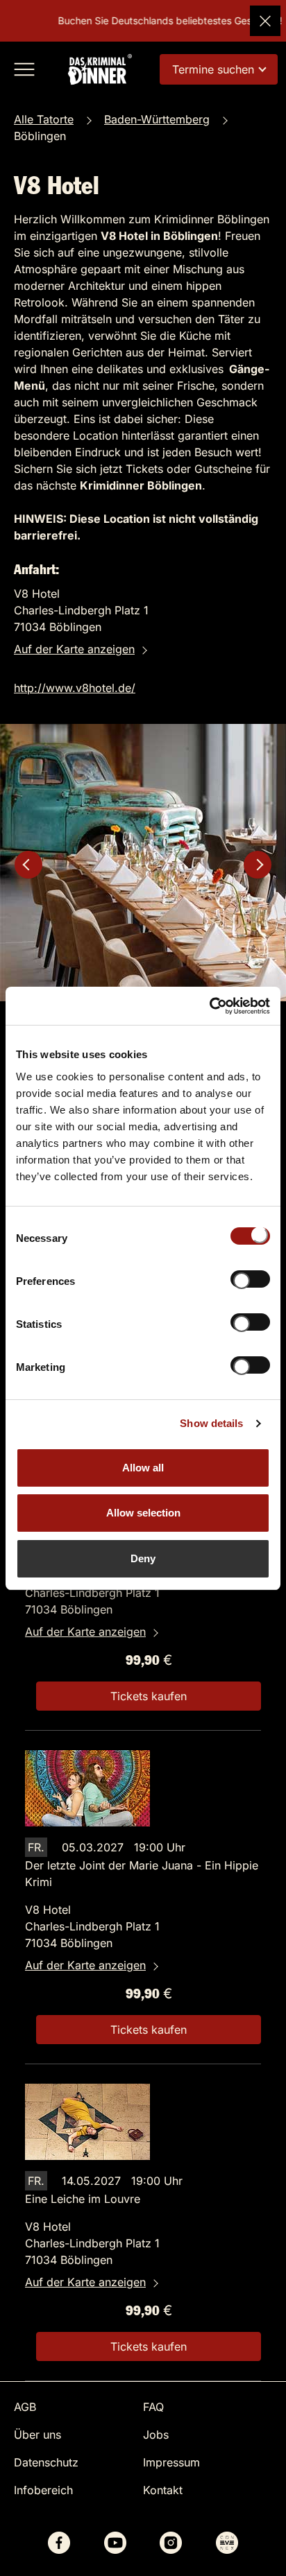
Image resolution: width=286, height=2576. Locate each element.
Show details (211, 1423)
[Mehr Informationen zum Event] (87, 1787)
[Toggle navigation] (24, 69)
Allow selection (143, 1513)
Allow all (143, 1468)
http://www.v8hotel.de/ (75, 688)
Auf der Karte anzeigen (74, 649)
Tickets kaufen (149, 1696)
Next (258, 865)
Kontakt (163, 2490)
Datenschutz (46, 2462)
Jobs (156, 2435)
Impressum (171, 2462)
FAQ (153, 2407)
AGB (25, 2407)
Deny (143, 1558)
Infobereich (43, 2490)
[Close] (265, 21)
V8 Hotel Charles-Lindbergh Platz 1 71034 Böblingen (92, 1593)
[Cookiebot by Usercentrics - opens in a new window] (209, 1006)
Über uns (37, 2435)
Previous (28, 865)
